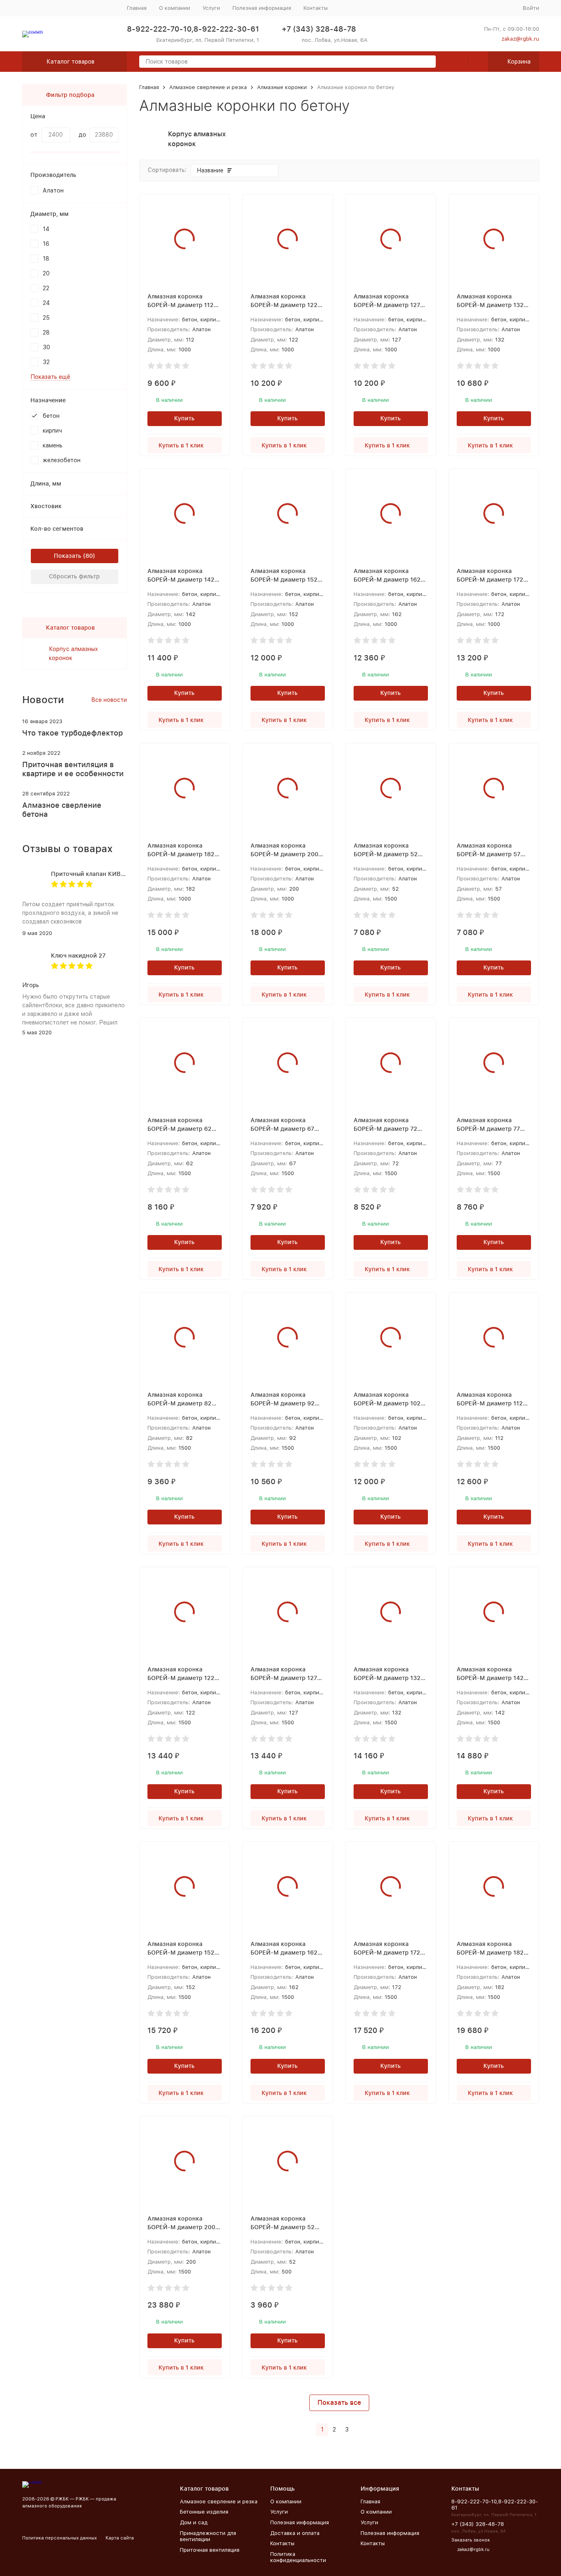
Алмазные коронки (282, 87)
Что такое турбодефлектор (72, 733)
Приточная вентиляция (210, 2550)
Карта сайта (120, 2538)
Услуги (211, 8)
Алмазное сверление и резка (208, 87)
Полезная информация (262, 8)
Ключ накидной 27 (78, 956)
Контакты (316, 8)
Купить (184, 418)
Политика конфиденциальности (298, 2557)
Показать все (339, 2403)
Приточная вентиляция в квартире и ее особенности (73, 769)
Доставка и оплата (295, 2533)
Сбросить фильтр (74, 576)
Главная (137, 8)
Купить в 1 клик (181, 445)
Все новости (109, 700)
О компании (175, 8)
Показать (68, 556)
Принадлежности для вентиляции (208, 2536)
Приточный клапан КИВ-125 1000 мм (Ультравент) (125, 874)
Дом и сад (194, 2522)
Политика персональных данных (60, 2538)
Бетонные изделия (204, 2512)
